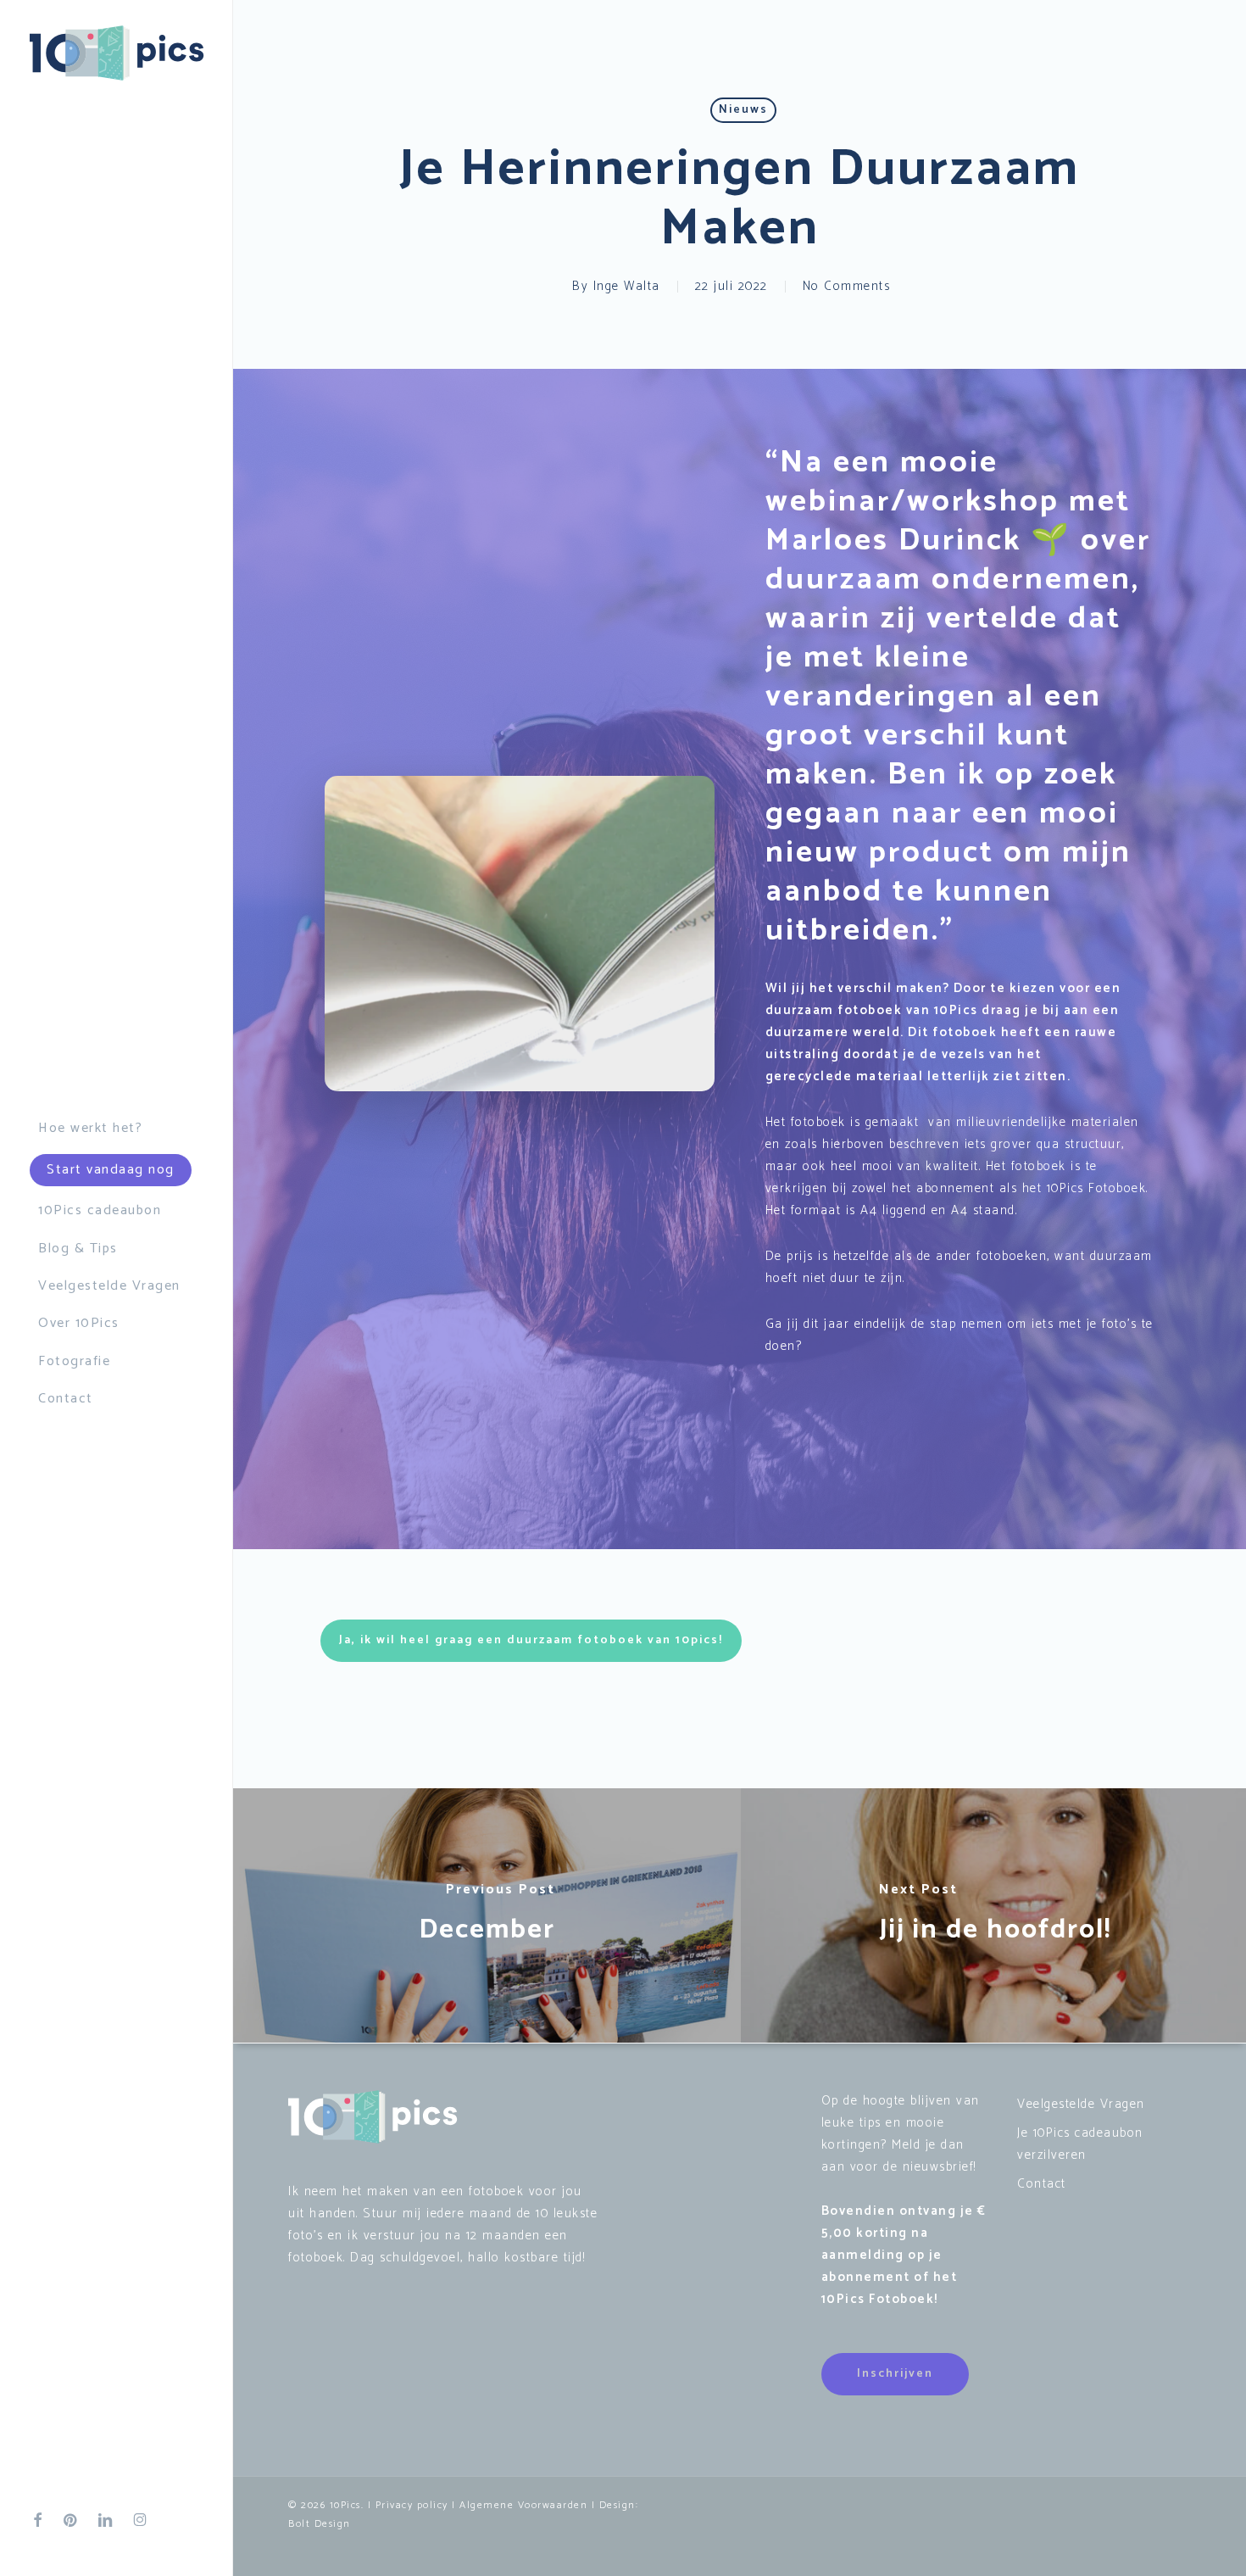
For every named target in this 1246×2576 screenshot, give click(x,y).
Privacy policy (412, 2505)
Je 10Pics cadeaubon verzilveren (1080, 2144)
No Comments (847, 286)
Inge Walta (627, 286)
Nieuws (743, 110)
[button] (531, 1641)
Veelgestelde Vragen (1081, 2104)
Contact (1042, 2184)
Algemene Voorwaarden (523, 2505)
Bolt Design (320, 2524)
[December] (487, 1915)
